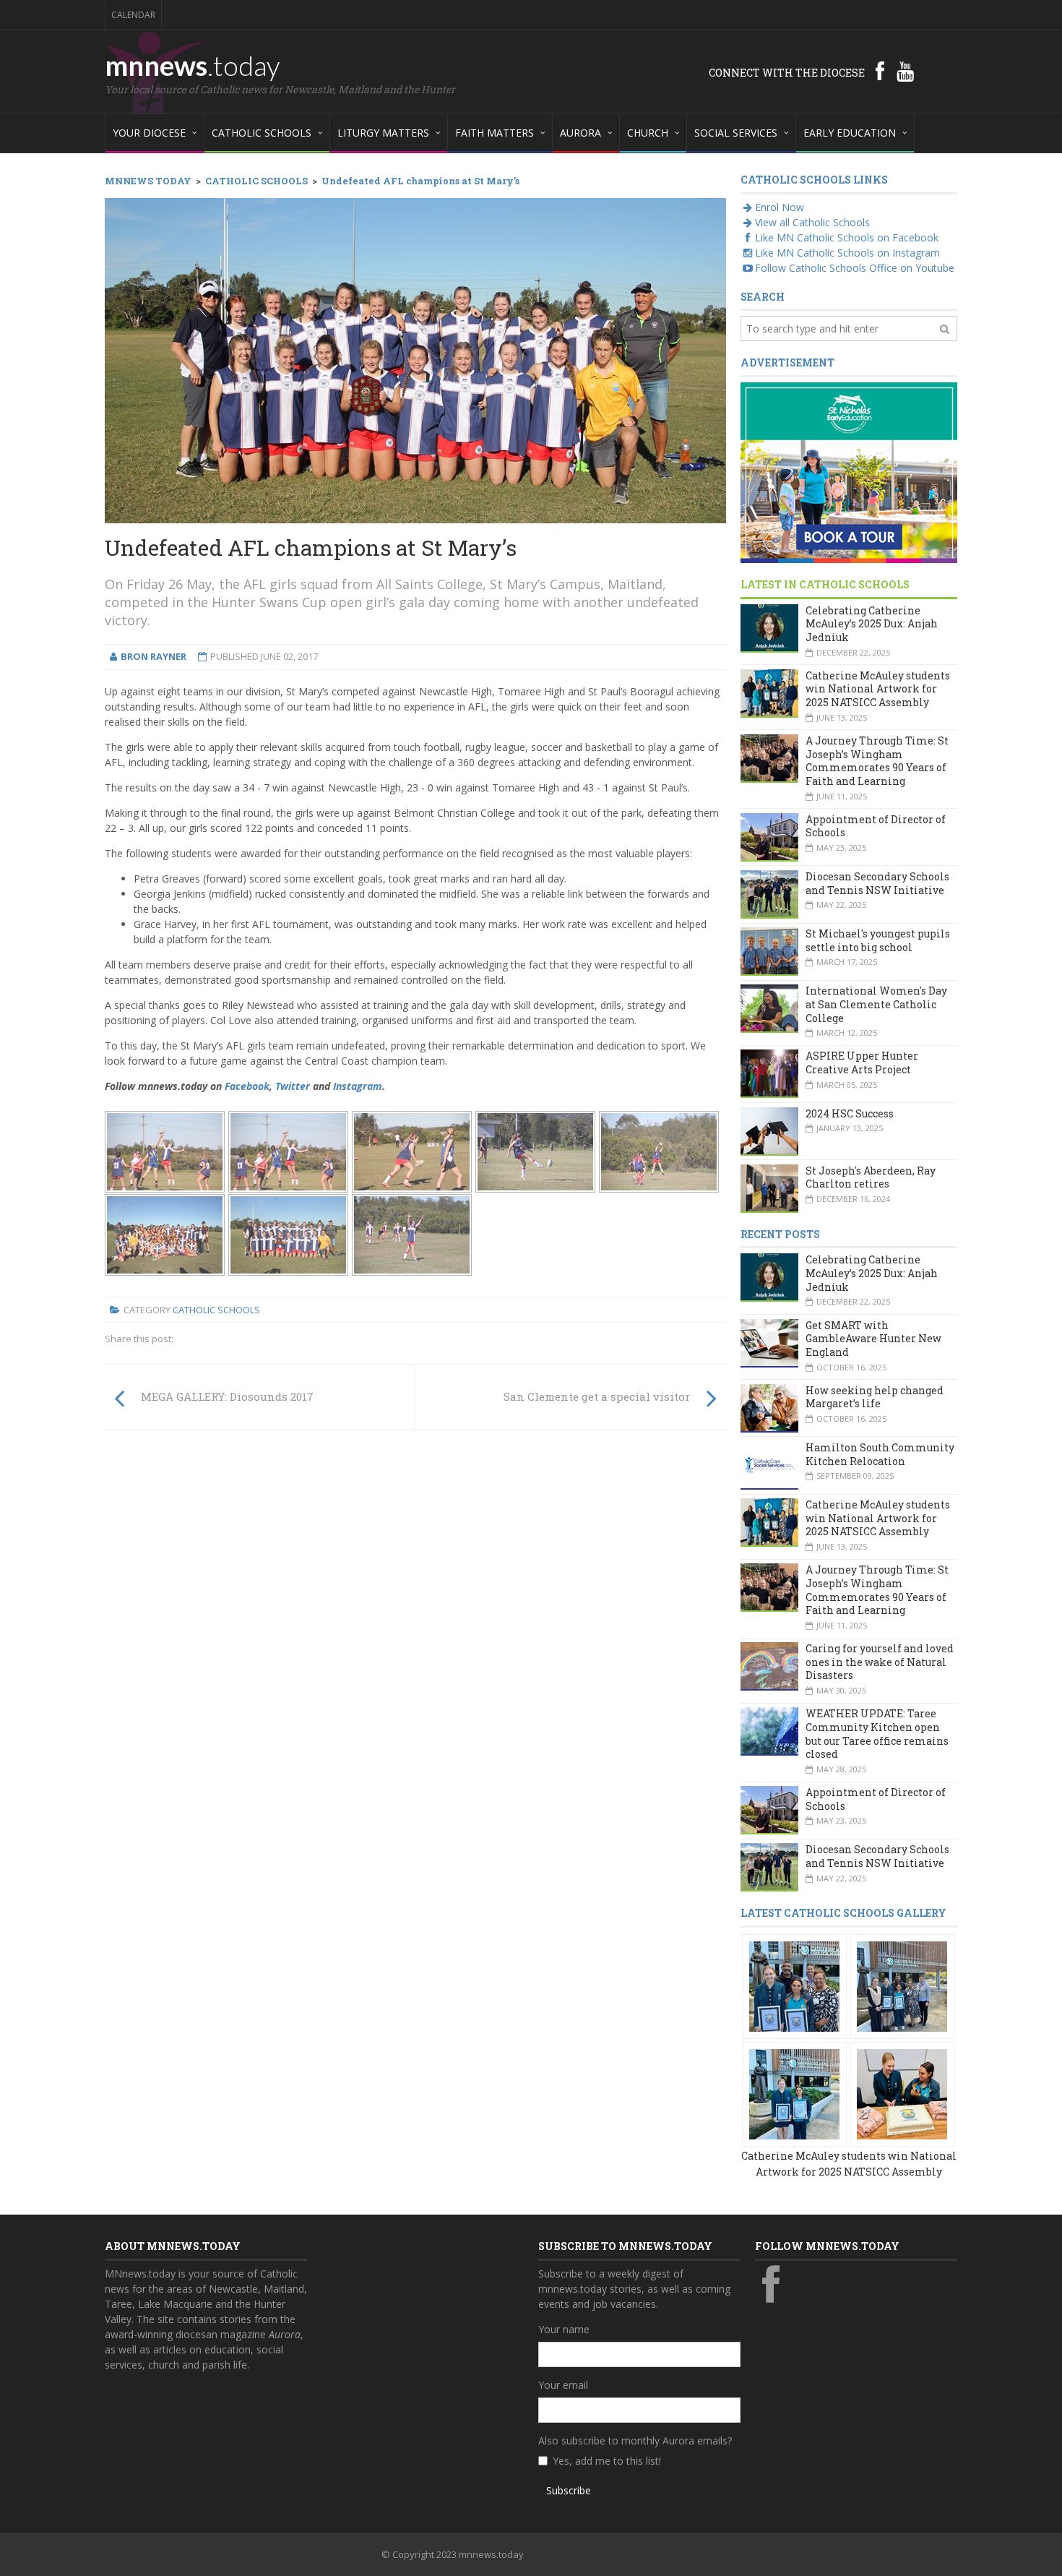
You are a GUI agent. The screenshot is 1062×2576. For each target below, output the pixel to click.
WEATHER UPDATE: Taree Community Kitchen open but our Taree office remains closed (877, 1734)
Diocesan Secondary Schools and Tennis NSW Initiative (877, 883)
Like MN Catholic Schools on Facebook (847, 237)
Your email (563, 2385)
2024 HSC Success (850, 1113)
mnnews (193, 65)
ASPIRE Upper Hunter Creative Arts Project (862, 1062)
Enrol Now (780, 207)
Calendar (133, 15)
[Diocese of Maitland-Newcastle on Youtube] (905, 71)
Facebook (247, 1086)
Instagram (358, 1086)
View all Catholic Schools (812, 222)
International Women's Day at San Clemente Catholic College (876, 1004)
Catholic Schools (216, 1310)
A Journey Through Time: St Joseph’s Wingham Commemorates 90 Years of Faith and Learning (877, 761)
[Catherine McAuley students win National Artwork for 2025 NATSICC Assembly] (794, 1985)
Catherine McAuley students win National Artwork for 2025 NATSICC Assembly (878, 689)
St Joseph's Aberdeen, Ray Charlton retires (871, 1177)
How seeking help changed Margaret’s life (875, 1397)
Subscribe (569, 2490)
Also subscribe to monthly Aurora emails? (635, 2440)
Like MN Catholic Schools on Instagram (847, 253)
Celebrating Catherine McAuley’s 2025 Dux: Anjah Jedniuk (872, 624)
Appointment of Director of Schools (876, 826)
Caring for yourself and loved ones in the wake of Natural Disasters (880, 1662)
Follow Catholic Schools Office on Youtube (855, 268)
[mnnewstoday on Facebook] (880, 71)
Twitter (293, 1086)
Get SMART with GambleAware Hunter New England (873, 1339)
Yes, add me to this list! (607, 2461)
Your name (564, 2329)
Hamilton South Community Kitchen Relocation (880, 1454)
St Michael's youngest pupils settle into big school (878, 940)
